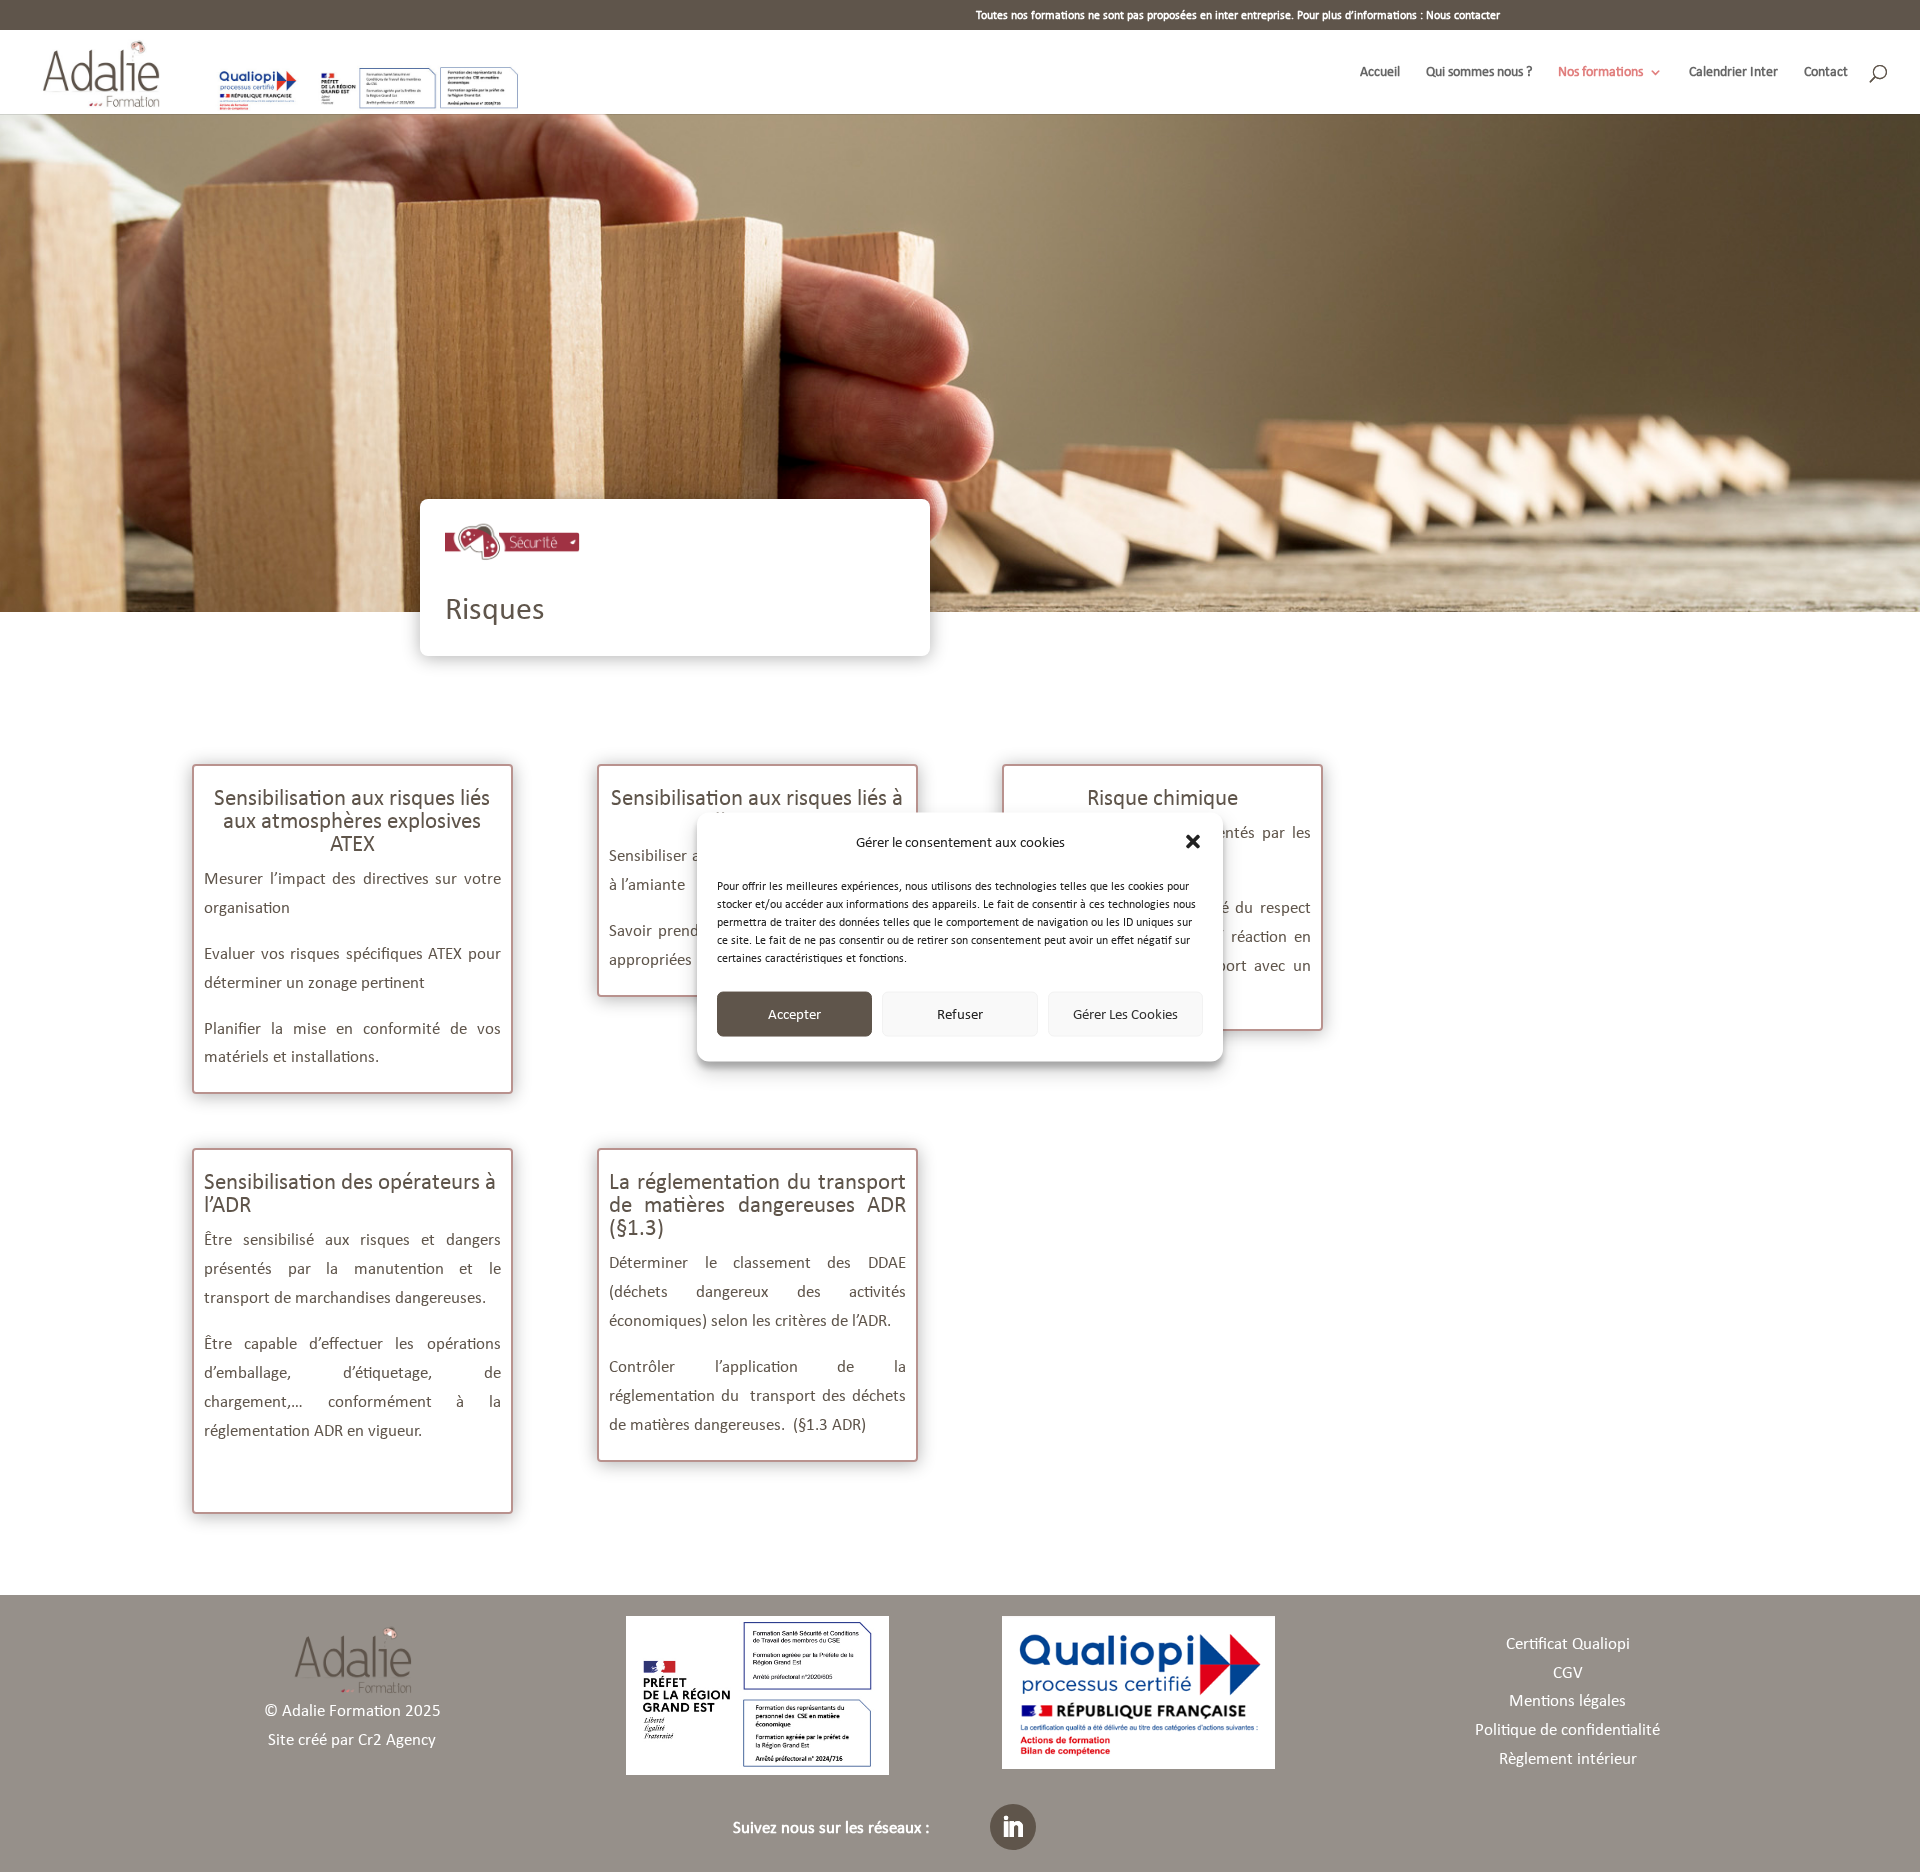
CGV (1568, 1672)
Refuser (960, 1013)
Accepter (794, 1013)
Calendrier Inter (1733, 72)
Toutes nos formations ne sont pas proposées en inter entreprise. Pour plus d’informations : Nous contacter (1238, 15)
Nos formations (1600, 72)
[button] (1193, 842)
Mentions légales (1567, 1700)
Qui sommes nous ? (1479, 72)
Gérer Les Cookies (1125, 1013)
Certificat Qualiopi (1568, 1643)
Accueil (1380, 72)
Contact (1826, 72)
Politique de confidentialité (1567, 1729)
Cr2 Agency (397, 1739)
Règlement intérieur (1568, 1758)
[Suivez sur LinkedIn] (1013, 1827)
